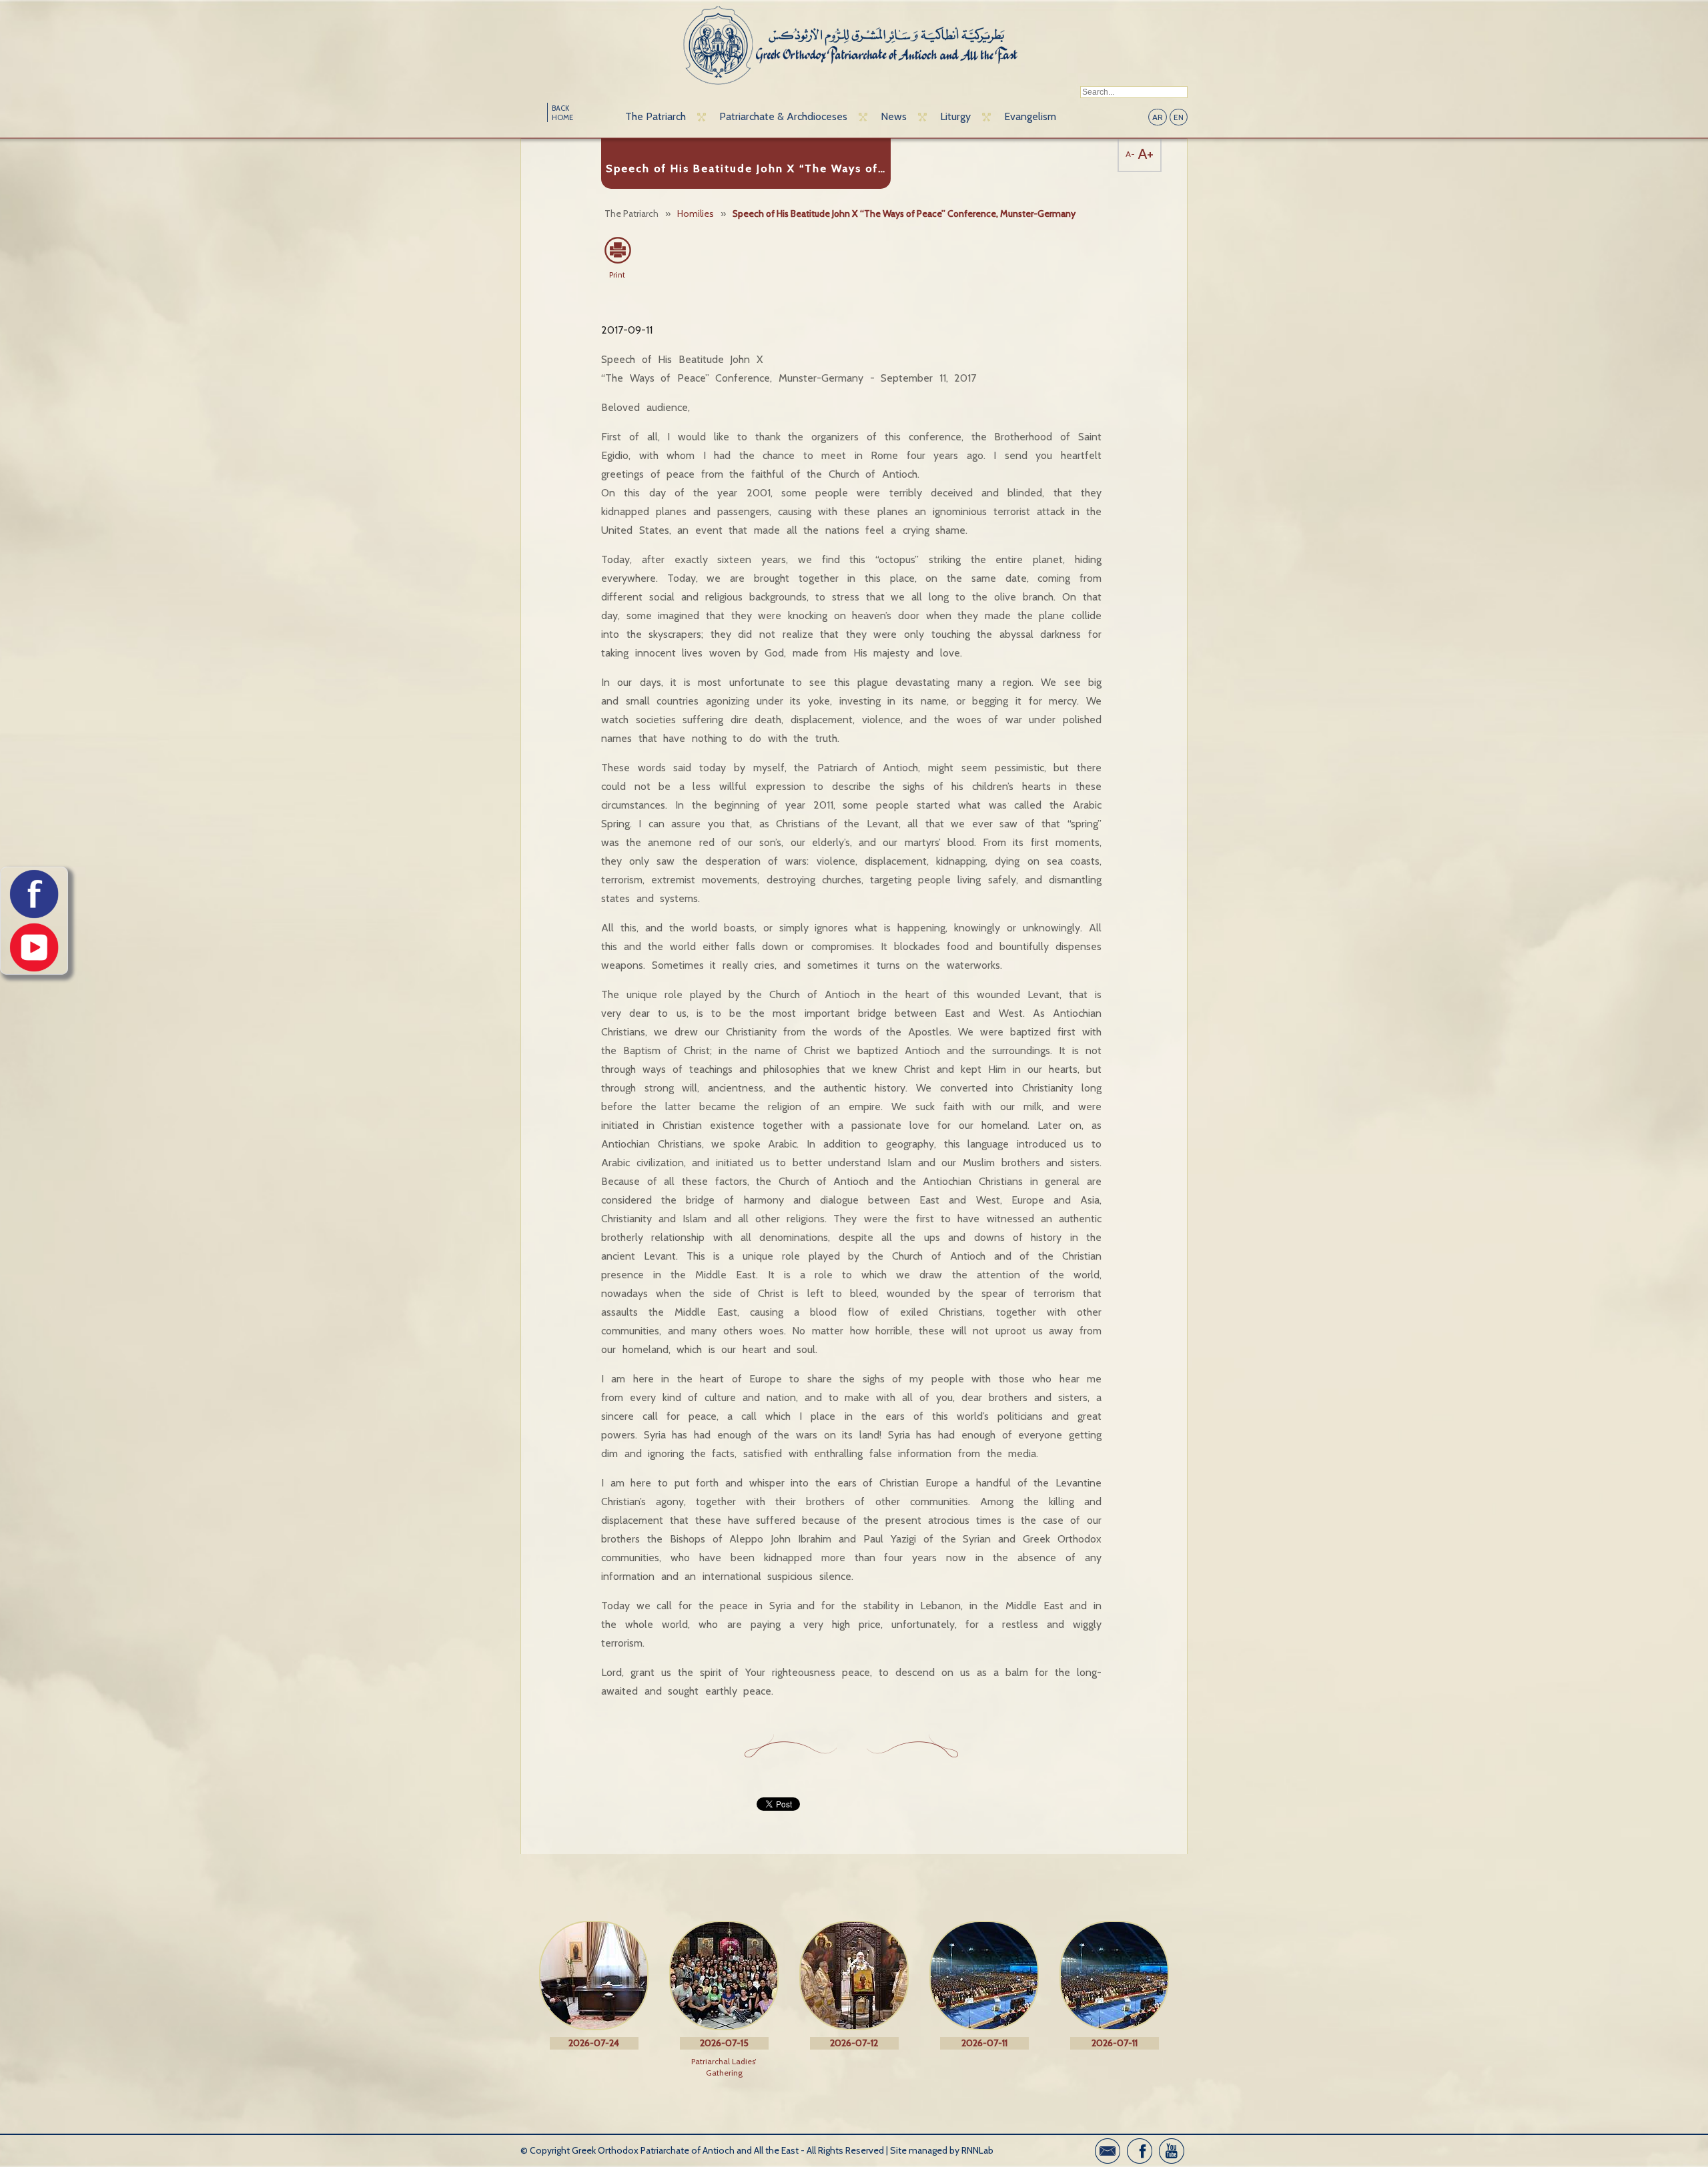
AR (1158, 117)
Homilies (696, 213)
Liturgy (955, 116)
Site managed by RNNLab (942, 2150)
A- (1130, 154)
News (894, 116)
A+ (1146, 154)
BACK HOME (562, 113)
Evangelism (1030, 116)
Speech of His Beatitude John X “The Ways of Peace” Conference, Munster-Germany (904, 213)
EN (1179, 117)
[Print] (617, 250)
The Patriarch (656, 116)
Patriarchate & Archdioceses (783, 116)
